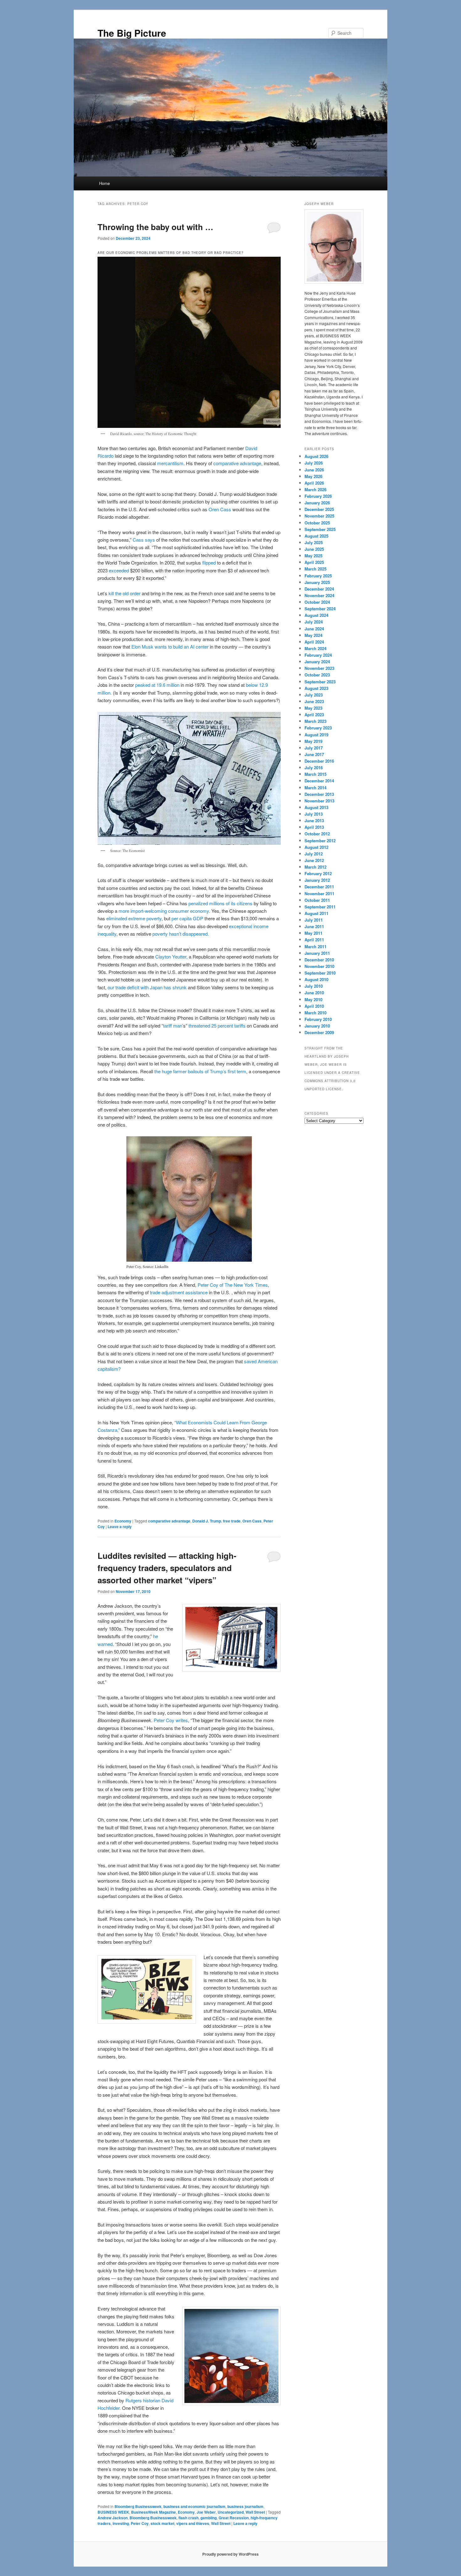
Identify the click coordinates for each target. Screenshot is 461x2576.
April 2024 (314, 642)
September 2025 (320, 529)
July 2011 (314, 920)
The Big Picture (132, 33)
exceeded (119, 570)
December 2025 (319, 509)
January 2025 (317, 582)
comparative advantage (237, 463)
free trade (232, 1521)
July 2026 (314, 463)
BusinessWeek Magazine (154, 2512)
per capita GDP (187, 918)
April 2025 (314, 562)
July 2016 (314, 768)
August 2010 (316, 979)
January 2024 (317, 662)
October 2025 (317, 523)
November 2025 (319, 516)
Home (104, 183)
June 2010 (314, 993)
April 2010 (314, 1006)
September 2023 (320, 682)
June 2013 (314, 820)
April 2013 (314, 827)
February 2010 (318, 1019)
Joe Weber (206, 2512)
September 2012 (320, 841)
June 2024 (314, 629)
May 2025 (313, 556)
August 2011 (316, 913)
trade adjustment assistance (179, 1292)
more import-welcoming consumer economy (164, 911)
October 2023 (317, 675)
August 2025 (316, 536)
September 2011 (320, 907)
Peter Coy (140, 2523)
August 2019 (316, 735)
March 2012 (315, 867)
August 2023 (316, 688)
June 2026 (314, 470)
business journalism (245, 2506)
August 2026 (316, 456)
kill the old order (125, 593)
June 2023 (314, 701)
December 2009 (319, 1032)
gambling (209, 2518)
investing (121, 2523)
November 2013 (319, 801)
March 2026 (315, 489)
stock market (162, 2523)
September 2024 (320, 609)
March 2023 (315, 721)
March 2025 (315, 569)
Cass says (144, 540)
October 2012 (317, 834)
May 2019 (313, 741)
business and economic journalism (194, 2506)
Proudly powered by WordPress (230, 2554)
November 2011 (319, 894)
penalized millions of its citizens (220, 903)
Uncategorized (231, 2512)
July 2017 (314, 748)
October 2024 (317, 602)
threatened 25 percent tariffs (218, 1025)
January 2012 (317, 880)
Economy (123, 1521)
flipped (209, 563)
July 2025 (314, 542)
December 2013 (319, 794)
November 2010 (319, 966)
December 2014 (319, 781)
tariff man (173, 1025)
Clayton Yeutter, (172, 957)
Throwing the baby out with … (155, 227)
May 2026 (313, 476)
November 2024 (319, 595)
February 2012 (318, 873)
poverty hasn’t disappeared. (181, 934)
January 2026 (317, 503)
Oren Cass (220, 509)
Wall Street (255, 2512)
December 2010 (319, 960)
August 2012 (316, 847)
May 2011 (313, 933)
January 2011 (317, 953)
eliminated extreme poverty (134, 918)
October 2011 (317, 900)
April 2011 (314, 940)
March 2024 (315, 648)
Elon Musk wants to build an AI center (170, 647)
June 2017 (314, 754)
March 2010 (315, 1013)
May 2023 (313, 708)
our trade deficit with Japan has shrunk (147, 987)
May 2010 (313, 999)
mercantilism (170, 463)
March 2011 (315, 946)
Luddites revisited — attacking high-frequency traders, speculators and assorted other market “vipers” (167, 1568)
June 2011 (314, 926)
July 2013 (314, 814)
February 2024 (318, 655)
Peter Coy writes (171, 1720)
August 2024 (316, 615)
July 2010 (314, 986)
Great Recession (234, 2518)
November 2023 (319, 668)
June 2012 (314, 860)
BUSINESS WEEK (113, 2512)
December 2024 (319, 589)
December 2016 (319, 761)
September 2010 (320, 973)
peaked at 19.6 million (157, 685)
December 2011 (319, 887)
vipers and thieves (193, 2523)
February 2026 (318, 496)
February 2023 (318, 728)
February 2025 (318, 576)
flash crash (188, 2518)
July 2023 (314, 695)
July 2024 (314, 622)
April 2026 (314, 483)
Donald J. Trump (207, 1521)
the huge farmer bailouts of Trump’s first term (200, 1071)
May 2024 (313, 635)
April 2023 (314, 715)
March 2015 (315, 774)
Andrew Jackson (113, 2518)
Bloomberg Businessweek (138, 2506)
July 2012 (314, 854)
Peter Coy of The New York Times (233, 1285)
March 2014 (315, 788)
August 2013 (316, 807)
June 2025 (314, 549)
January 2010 (317, 1026)
